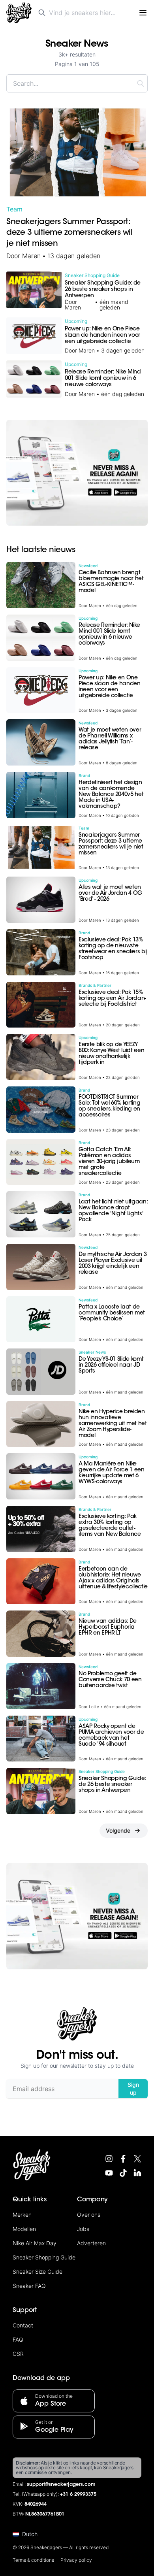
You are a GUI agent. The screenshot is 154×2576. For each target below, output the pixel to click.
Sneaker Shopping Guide (44, 2257)
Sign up (133, 2089)
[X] (137, 2159)
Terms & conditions (33, 2560)
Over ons (89, 2215)
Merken (22, 2215)
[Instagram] (109, 2159)
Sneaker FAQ (29, 2286)
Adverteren (91, 2243)
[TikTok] (123, 2173)
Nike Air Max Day (35, 2243)
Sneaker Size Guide (38, 2271)
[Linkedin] (137, 2173)
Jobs (83, 2229)
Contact (23, 2325)
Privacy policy (76, 2560)
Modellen (24, 2229)
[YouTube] (109, 2173)
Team (14, 209)
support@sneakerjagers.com (61, 2485)
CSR (18, 2354)
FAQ (18, 2339)
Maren (31, 256)
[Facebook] (123, 2159)
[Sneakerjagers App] (77, 473)
